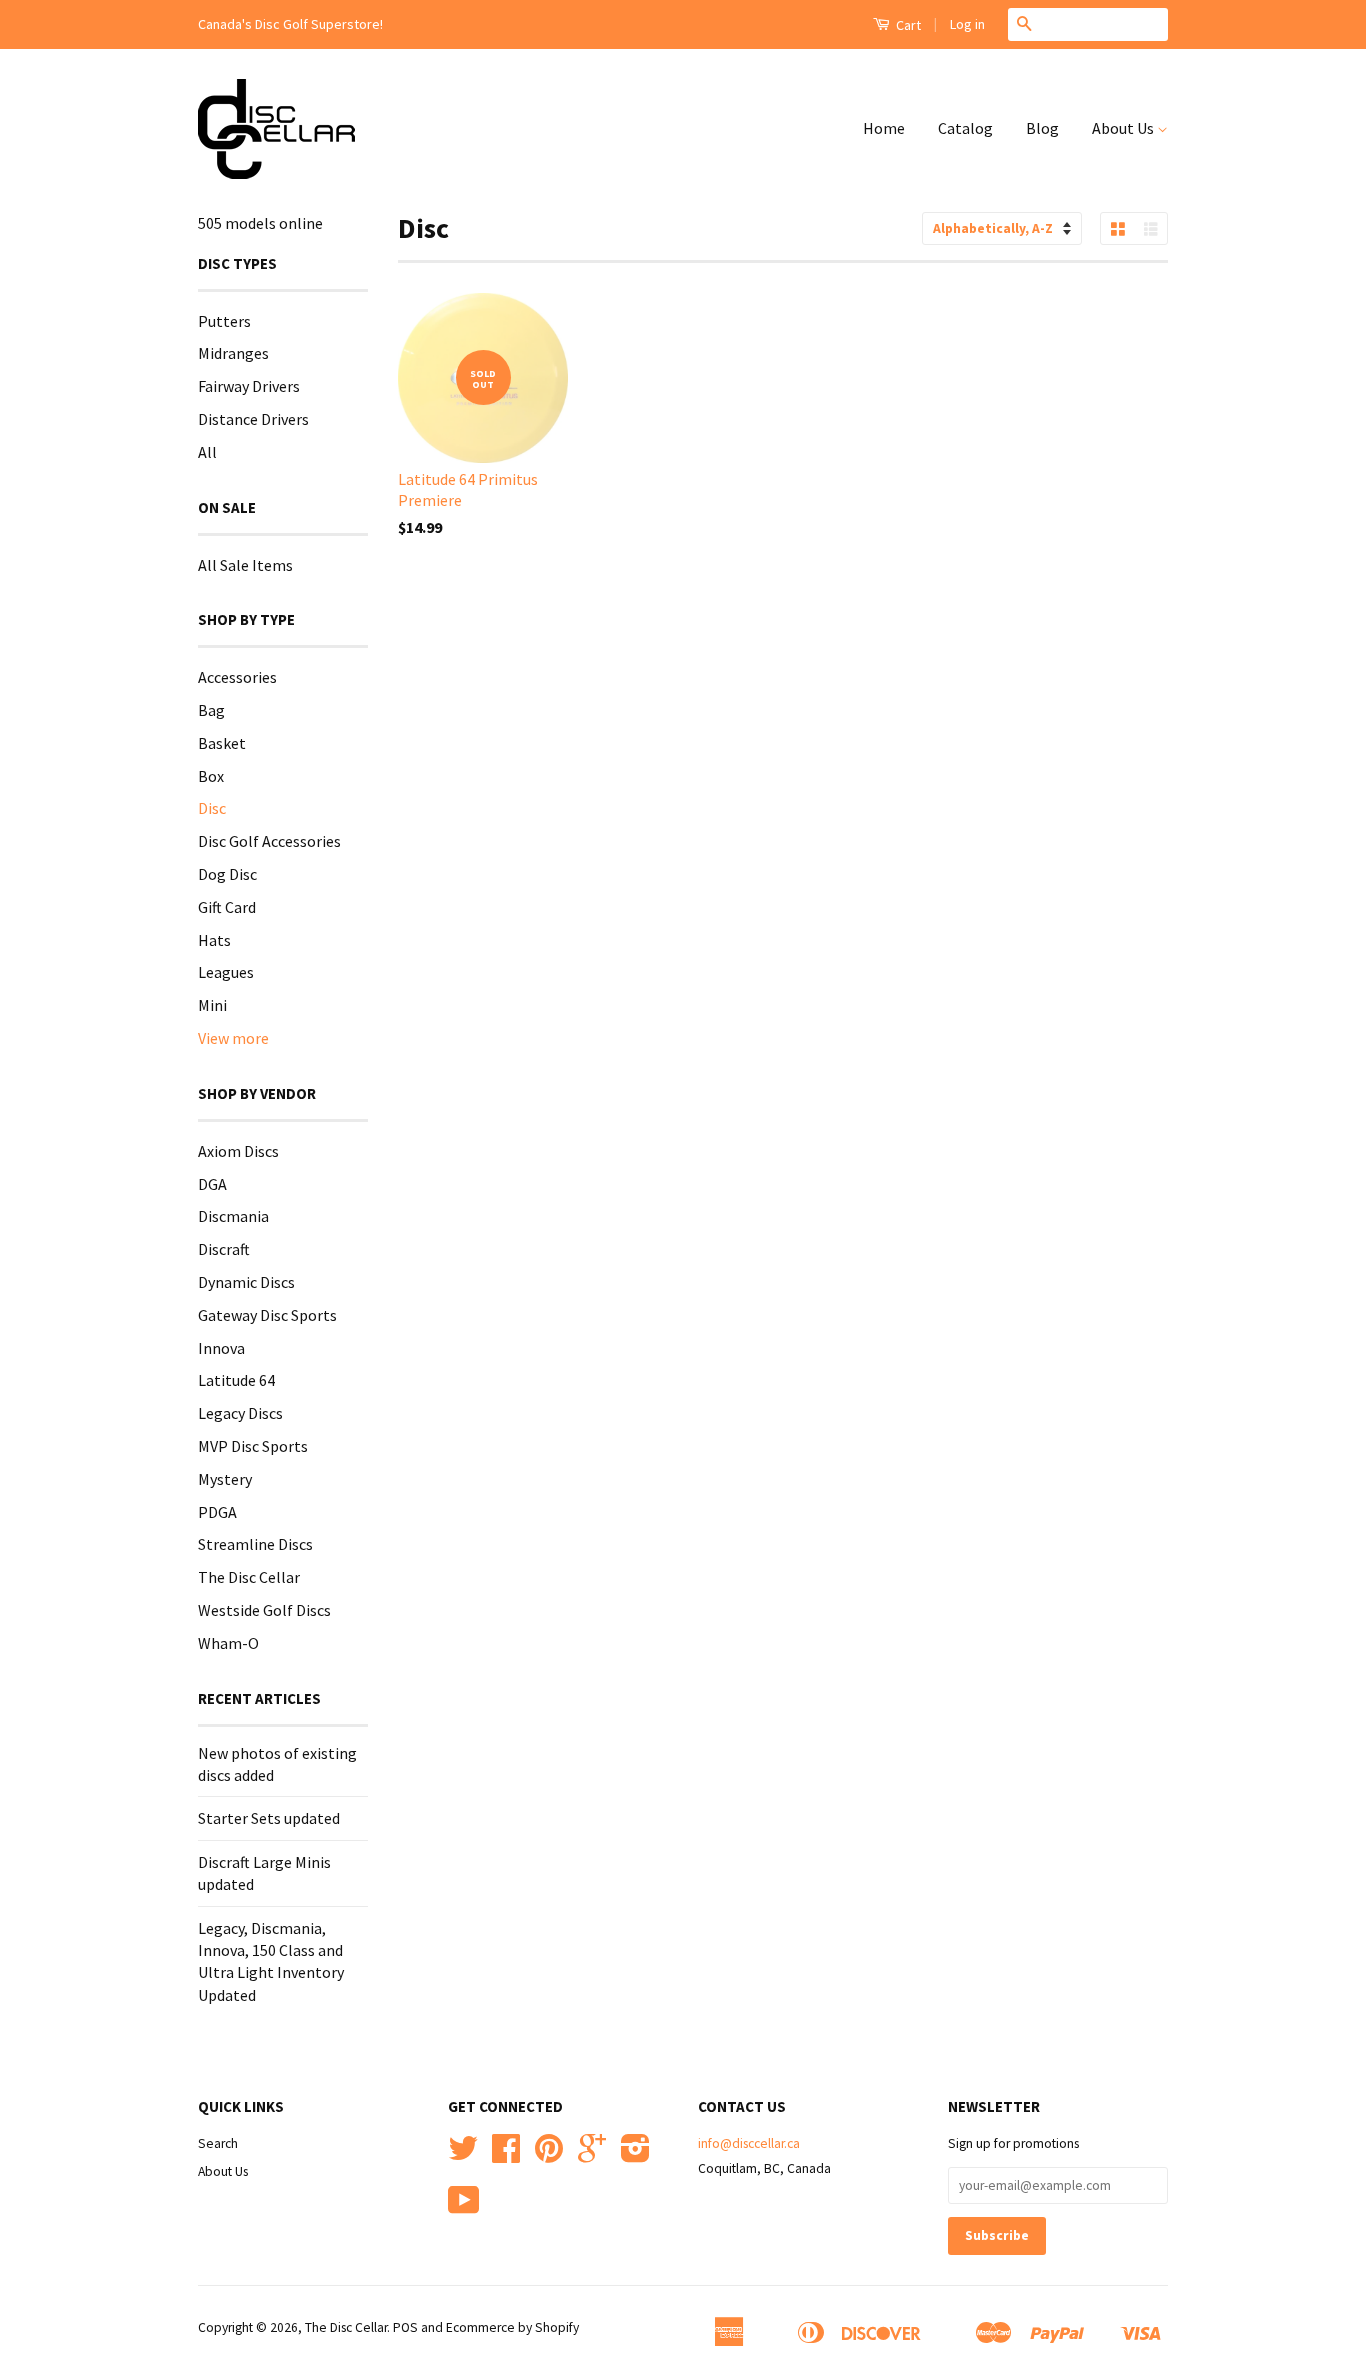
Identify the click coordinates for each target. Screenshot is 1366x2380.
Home (884, 128)
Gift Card (227, 907)
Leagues (226, 972)
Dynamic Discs (246, 1282)
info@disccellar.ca (749, 2143)
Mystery (225, 1479)
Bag (211, 710)
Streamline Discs (255, 1544)
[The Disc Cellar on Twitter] (463, 2155)
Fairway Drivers (249, 386)
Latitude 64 (236, 1380)
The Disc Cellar (249, 1577)
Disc (212, 808)
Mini (212, 1005)
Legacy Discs (240, 1413)
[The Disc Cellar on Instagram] (635, 2155)
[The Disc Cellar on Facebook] (506, 2155)
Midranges (233, 353)
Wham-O (228, 1643)
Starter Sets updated (269, 1818)
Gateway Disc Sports (267, 1315)
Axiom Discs (238, 1151)
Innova (221, 1348)
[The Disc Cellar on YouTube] (464, 2207)
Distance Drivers (253, 419)
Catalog (965, 128)
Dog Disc (227, 874)
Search (218, 2143)
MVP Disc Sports (253, 1446)
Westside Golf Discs (264, 1610)
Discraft (224, 1249)
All (207, 452)
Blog (1042, 128)
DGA (212, 1184)
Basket (222, 743)
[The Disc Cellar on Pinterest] (549, 2155)
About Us (1124, 128)
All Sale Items (245, 565)
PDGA (217, 1512)
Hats (214, 940)
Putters (224, 321)
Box (211, 776)
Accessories (237, 677)
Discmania (233, 1216)
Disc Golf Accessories (269, 841)
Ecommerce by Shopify (512, 2327)
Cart (907, 25)
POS (405, 2327)
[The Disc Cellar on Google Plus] (592, 2155)
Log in (967, 24)
